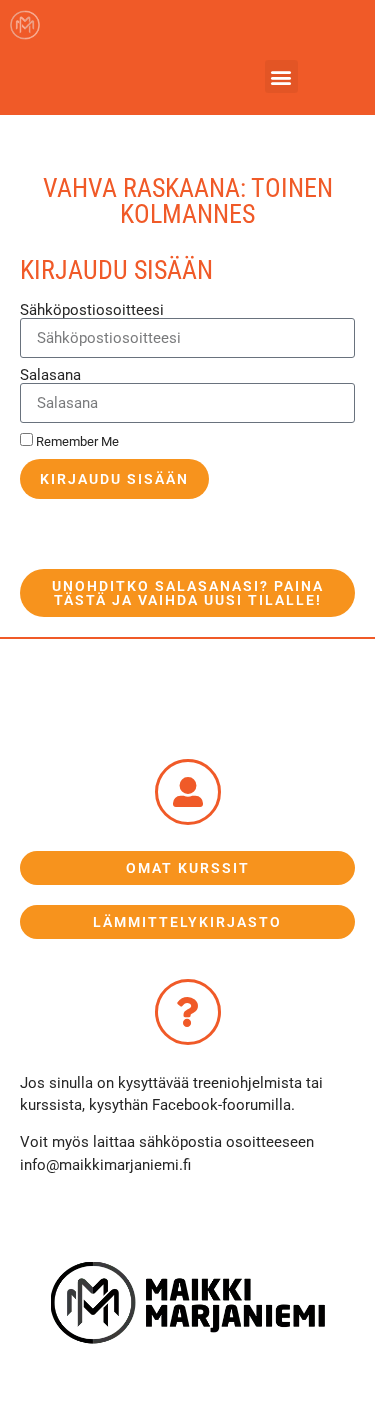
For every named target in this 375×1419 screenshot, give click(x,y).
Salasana (50, 375)
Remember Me (76, 441)
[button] (281, 76)
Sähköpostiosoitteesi (92, 310)
